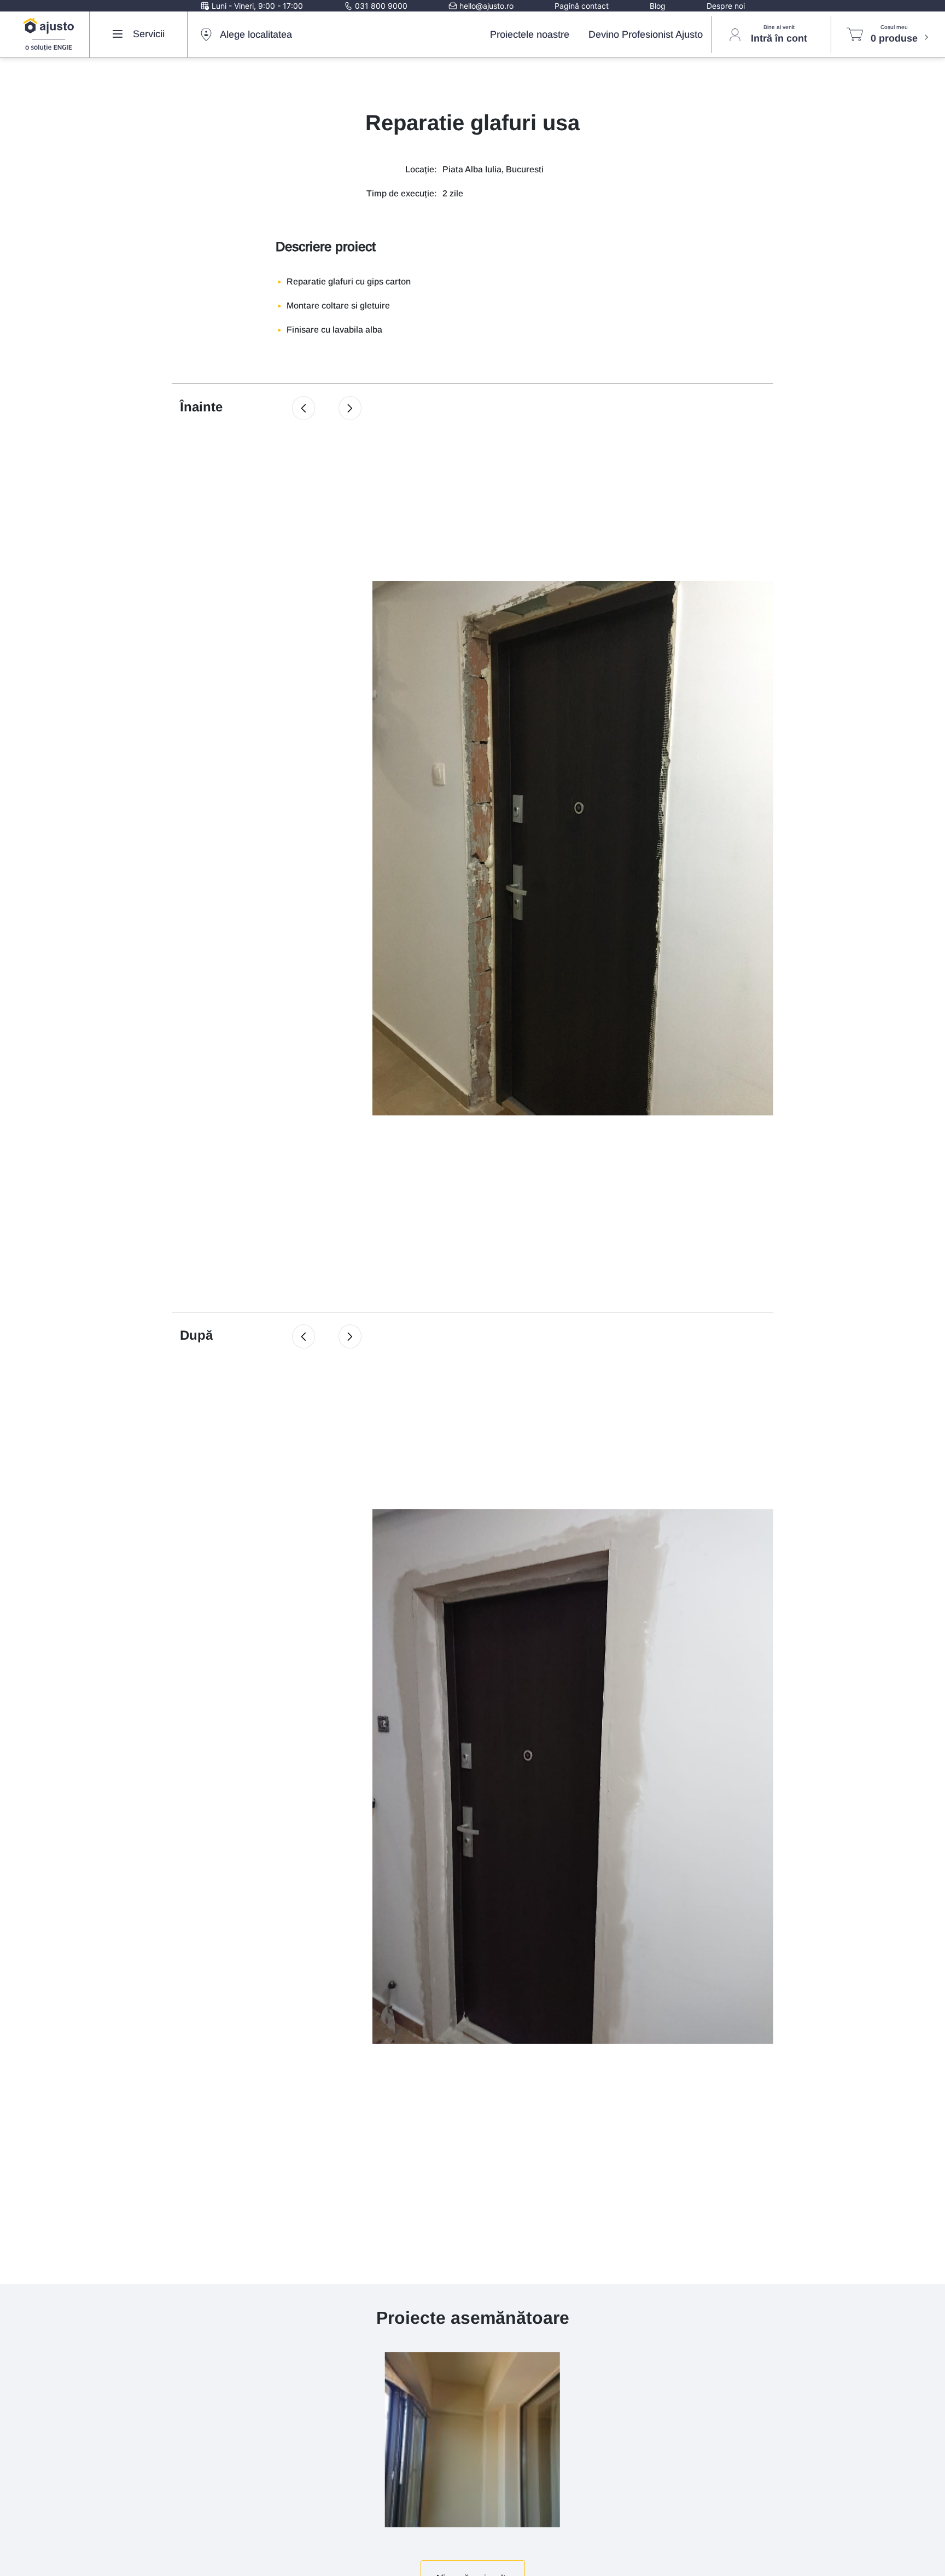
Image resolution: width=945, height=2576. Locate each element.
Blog (658, 6)
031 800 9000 (380, 6)
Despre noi (726, 6)
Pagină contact (582, 6)
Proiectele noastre (530, 34)
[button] (304, 408)
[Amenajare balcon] (472, 2439)
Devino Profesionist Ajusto (646, 34)
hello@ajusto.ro (485, 6)
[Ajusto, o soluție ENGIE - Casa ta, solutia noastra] (49, 34)
